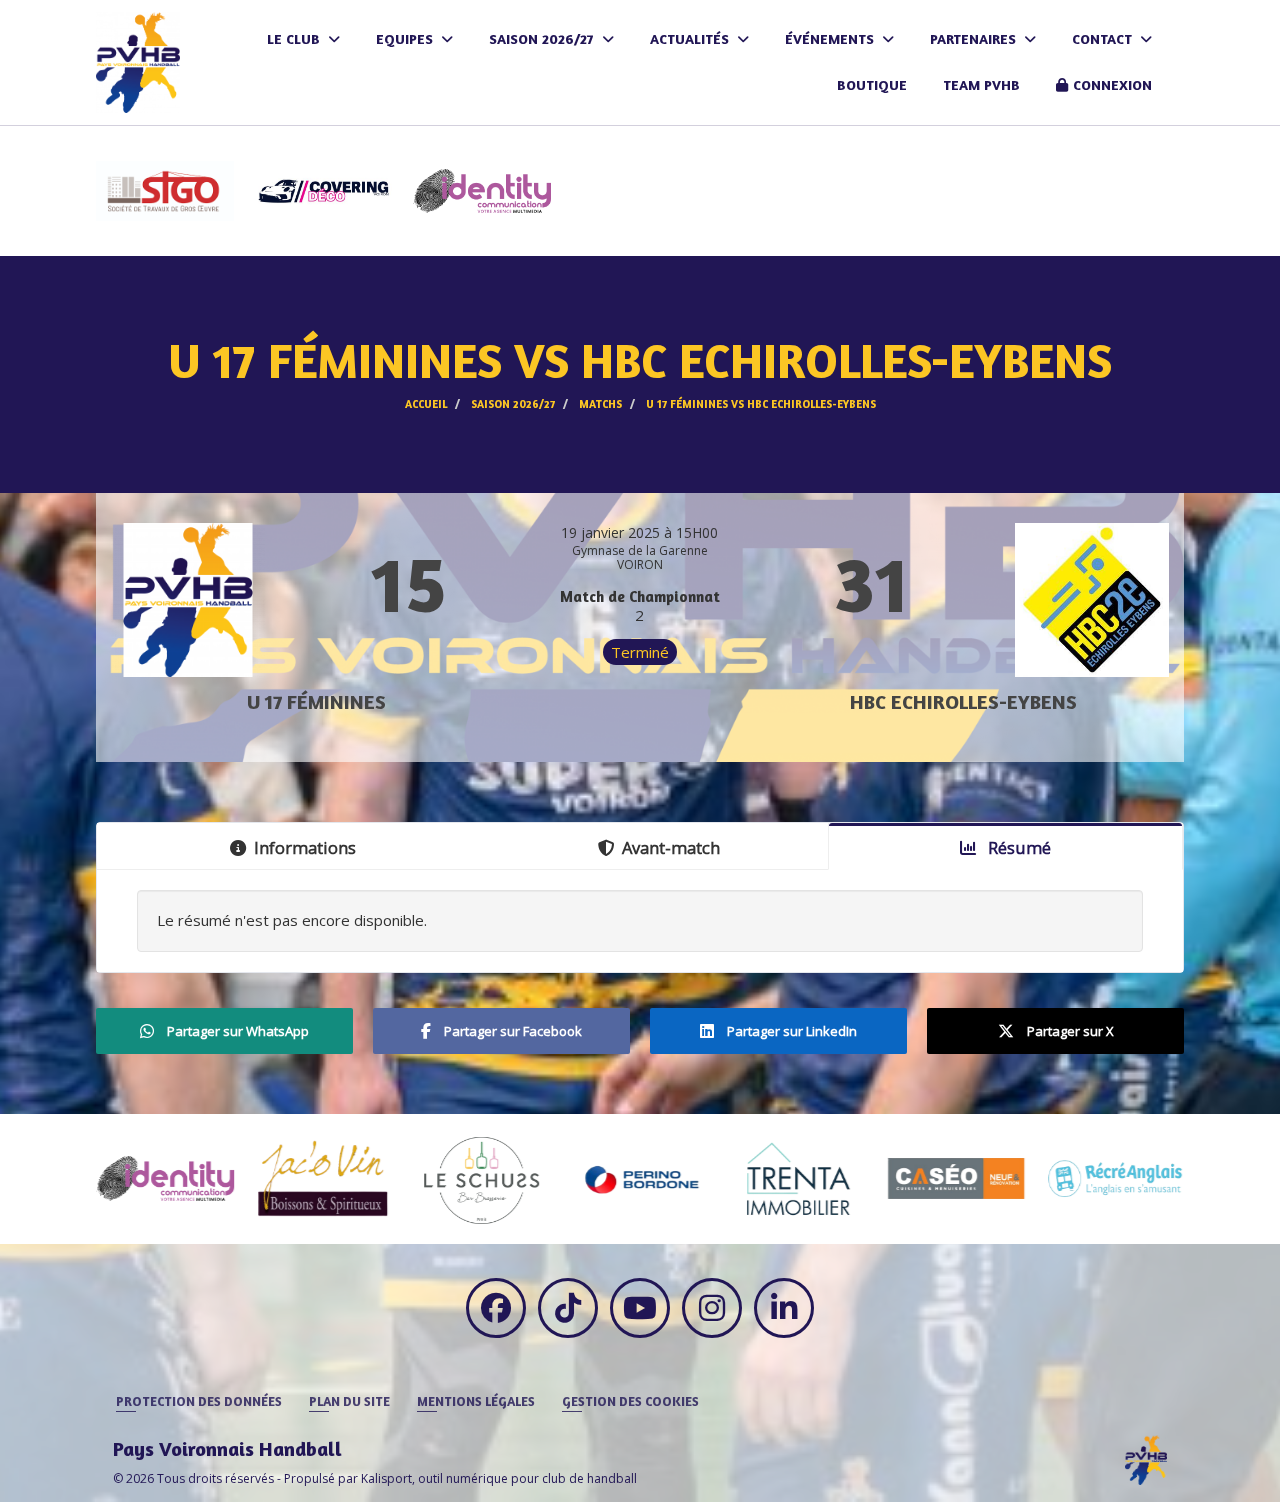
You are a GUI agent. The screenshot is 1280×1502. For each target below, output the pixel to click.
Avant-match (671, 847)
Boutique (872, 84)
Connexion (1112, 84)
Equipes (406, 38)
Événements (831, 38)
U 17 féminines (316, 701)
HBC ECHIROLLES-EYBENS (963, 701)
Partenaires (975, 38)
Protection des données (199, 1401)
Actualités (691, 38)
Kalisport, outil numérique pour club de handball (499, 1478)
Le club (295, 38)
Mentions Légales (476, 1401)
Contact (1104, 38)
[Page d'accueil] (1146, 1459)
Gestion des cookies (630, 1401)
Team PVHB (981, 84)
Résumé (1017, 847)
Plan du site (349, 1401)
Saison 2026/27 (543, 38)
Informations (305, 847)
